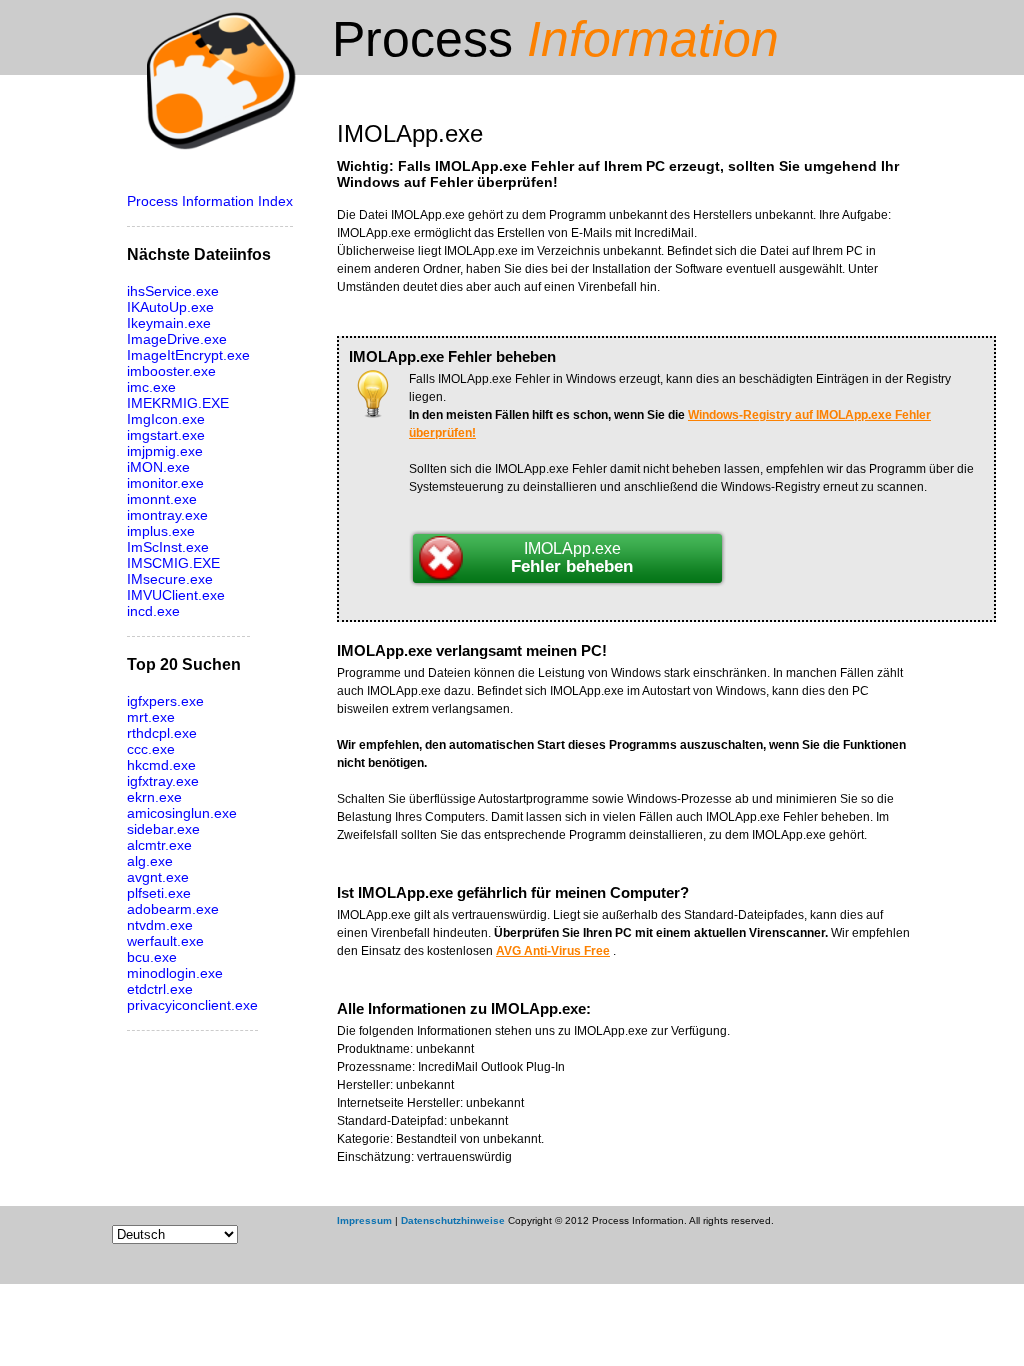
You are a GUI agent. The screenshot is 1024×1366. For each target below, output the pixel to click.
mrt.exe (151, 717)
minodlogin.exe (175, 973)
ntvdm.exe (160, 925)
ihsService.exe (173, 291)
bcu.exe (152, 957)
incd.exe (153, 611)
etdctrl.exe (160, 989)
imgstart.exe (166, 435)
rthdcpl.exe (162, 733)
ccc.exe (151, 749)
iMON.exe (158, 467)
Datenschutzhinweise (453, 1220)
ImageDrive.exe (177, 339)
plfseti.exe (159, 893)
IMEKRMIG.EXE (178, 403)
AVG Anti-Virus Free (553, 951)
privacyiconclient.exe (192, 1005)
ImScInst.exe (168, 547)
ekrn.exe (154, 797)
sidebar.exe (163, 829)
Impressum (364, 1220)
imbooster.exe (171, 371)
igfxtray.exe (163, 781)
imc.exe (151, 387)
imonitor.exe (165, 483)
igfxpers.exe (165, 701)
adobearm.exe (173, 909)
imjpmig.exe (165, 451)
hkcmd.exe (161, 765)
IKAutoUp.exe (170, 307)
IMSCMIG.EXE (173, 563)
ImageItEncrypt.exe (188, 355)
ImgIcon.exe (166, 419)
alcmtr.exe (159, 845)
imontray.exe (167, 515)
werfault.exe (165, 941)
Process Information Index (210, 201)
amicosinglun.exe (182, 813)
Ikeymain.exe (169, 323)
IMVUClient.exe (176, 595)
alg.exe (150, 861)
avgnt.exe (158, 877)
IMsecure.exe (170, 579)
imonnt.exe (162, 499)
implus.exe (161, 531)
